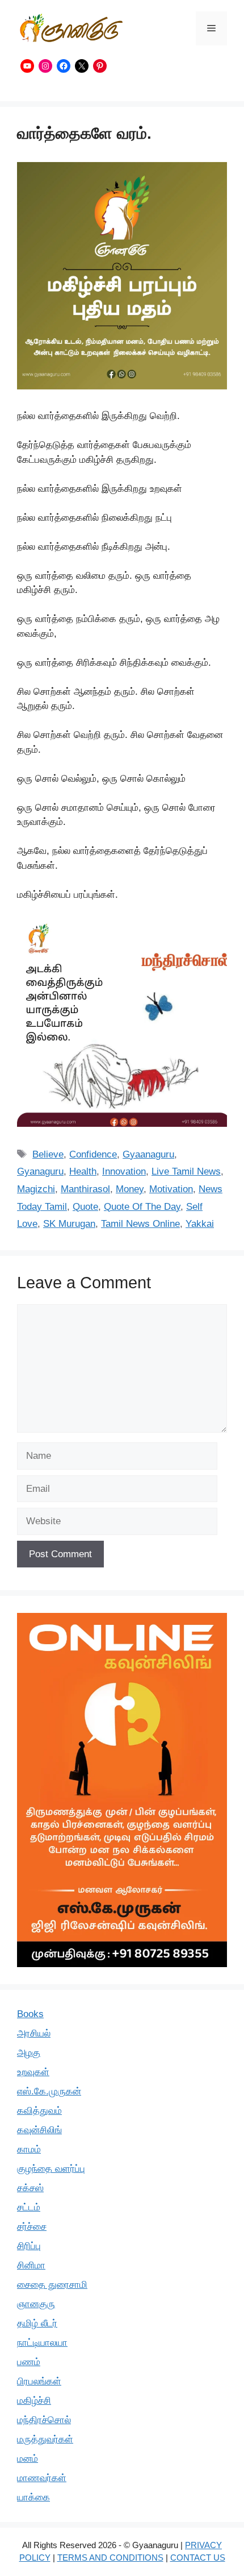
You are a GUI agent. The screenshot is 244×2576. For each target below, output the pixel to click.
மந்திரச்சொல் (44, 2420)
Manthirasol (85, 1189)
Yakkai (200, 1224)
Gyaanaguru (148, 1154)
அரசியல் (34, 2033)
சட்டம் (29, 2207)
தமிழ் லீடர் (37, 2323)
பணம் (29, 2362)
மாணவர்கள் (42, 2478)
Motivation (171, 1189)
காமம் (29, 2149)
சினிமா (31, 2265)
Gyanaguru (40, 1171)
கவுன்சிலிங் (39, 2130)
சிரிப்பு (29, 2246)
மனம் (28, 2459)
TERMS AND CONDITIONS (110, 2558)
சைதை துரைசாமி (52, 2285)
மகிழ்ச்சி (34, 2401)
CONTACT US (198, 2558)
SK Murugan (69, 1224)
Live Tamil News (186, 1171)
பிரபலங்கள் (39, 2381)
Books (30, 2014)
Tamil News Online (140, 1224)
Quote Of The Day (142, 1207)
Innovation (124, 1171)
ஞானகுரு (36, 2304)
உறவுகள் (33, 2072)
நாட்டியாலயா (42, 2343)
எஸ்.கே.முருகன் (49, 2091)
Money (130, 1189)
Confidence (93, 1154)
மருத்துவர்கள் (45, 2439)
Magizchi (36, 1189)
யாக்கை (33, 2497)
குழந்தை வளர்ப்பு (51, 2169)
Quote (85, 1207)
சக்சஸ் (30, 2188)
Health (83, 1171)
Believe (48, 1154)
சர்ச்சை (32, 2227)
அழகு (29, 2053)
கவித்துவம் (39, 2111)
